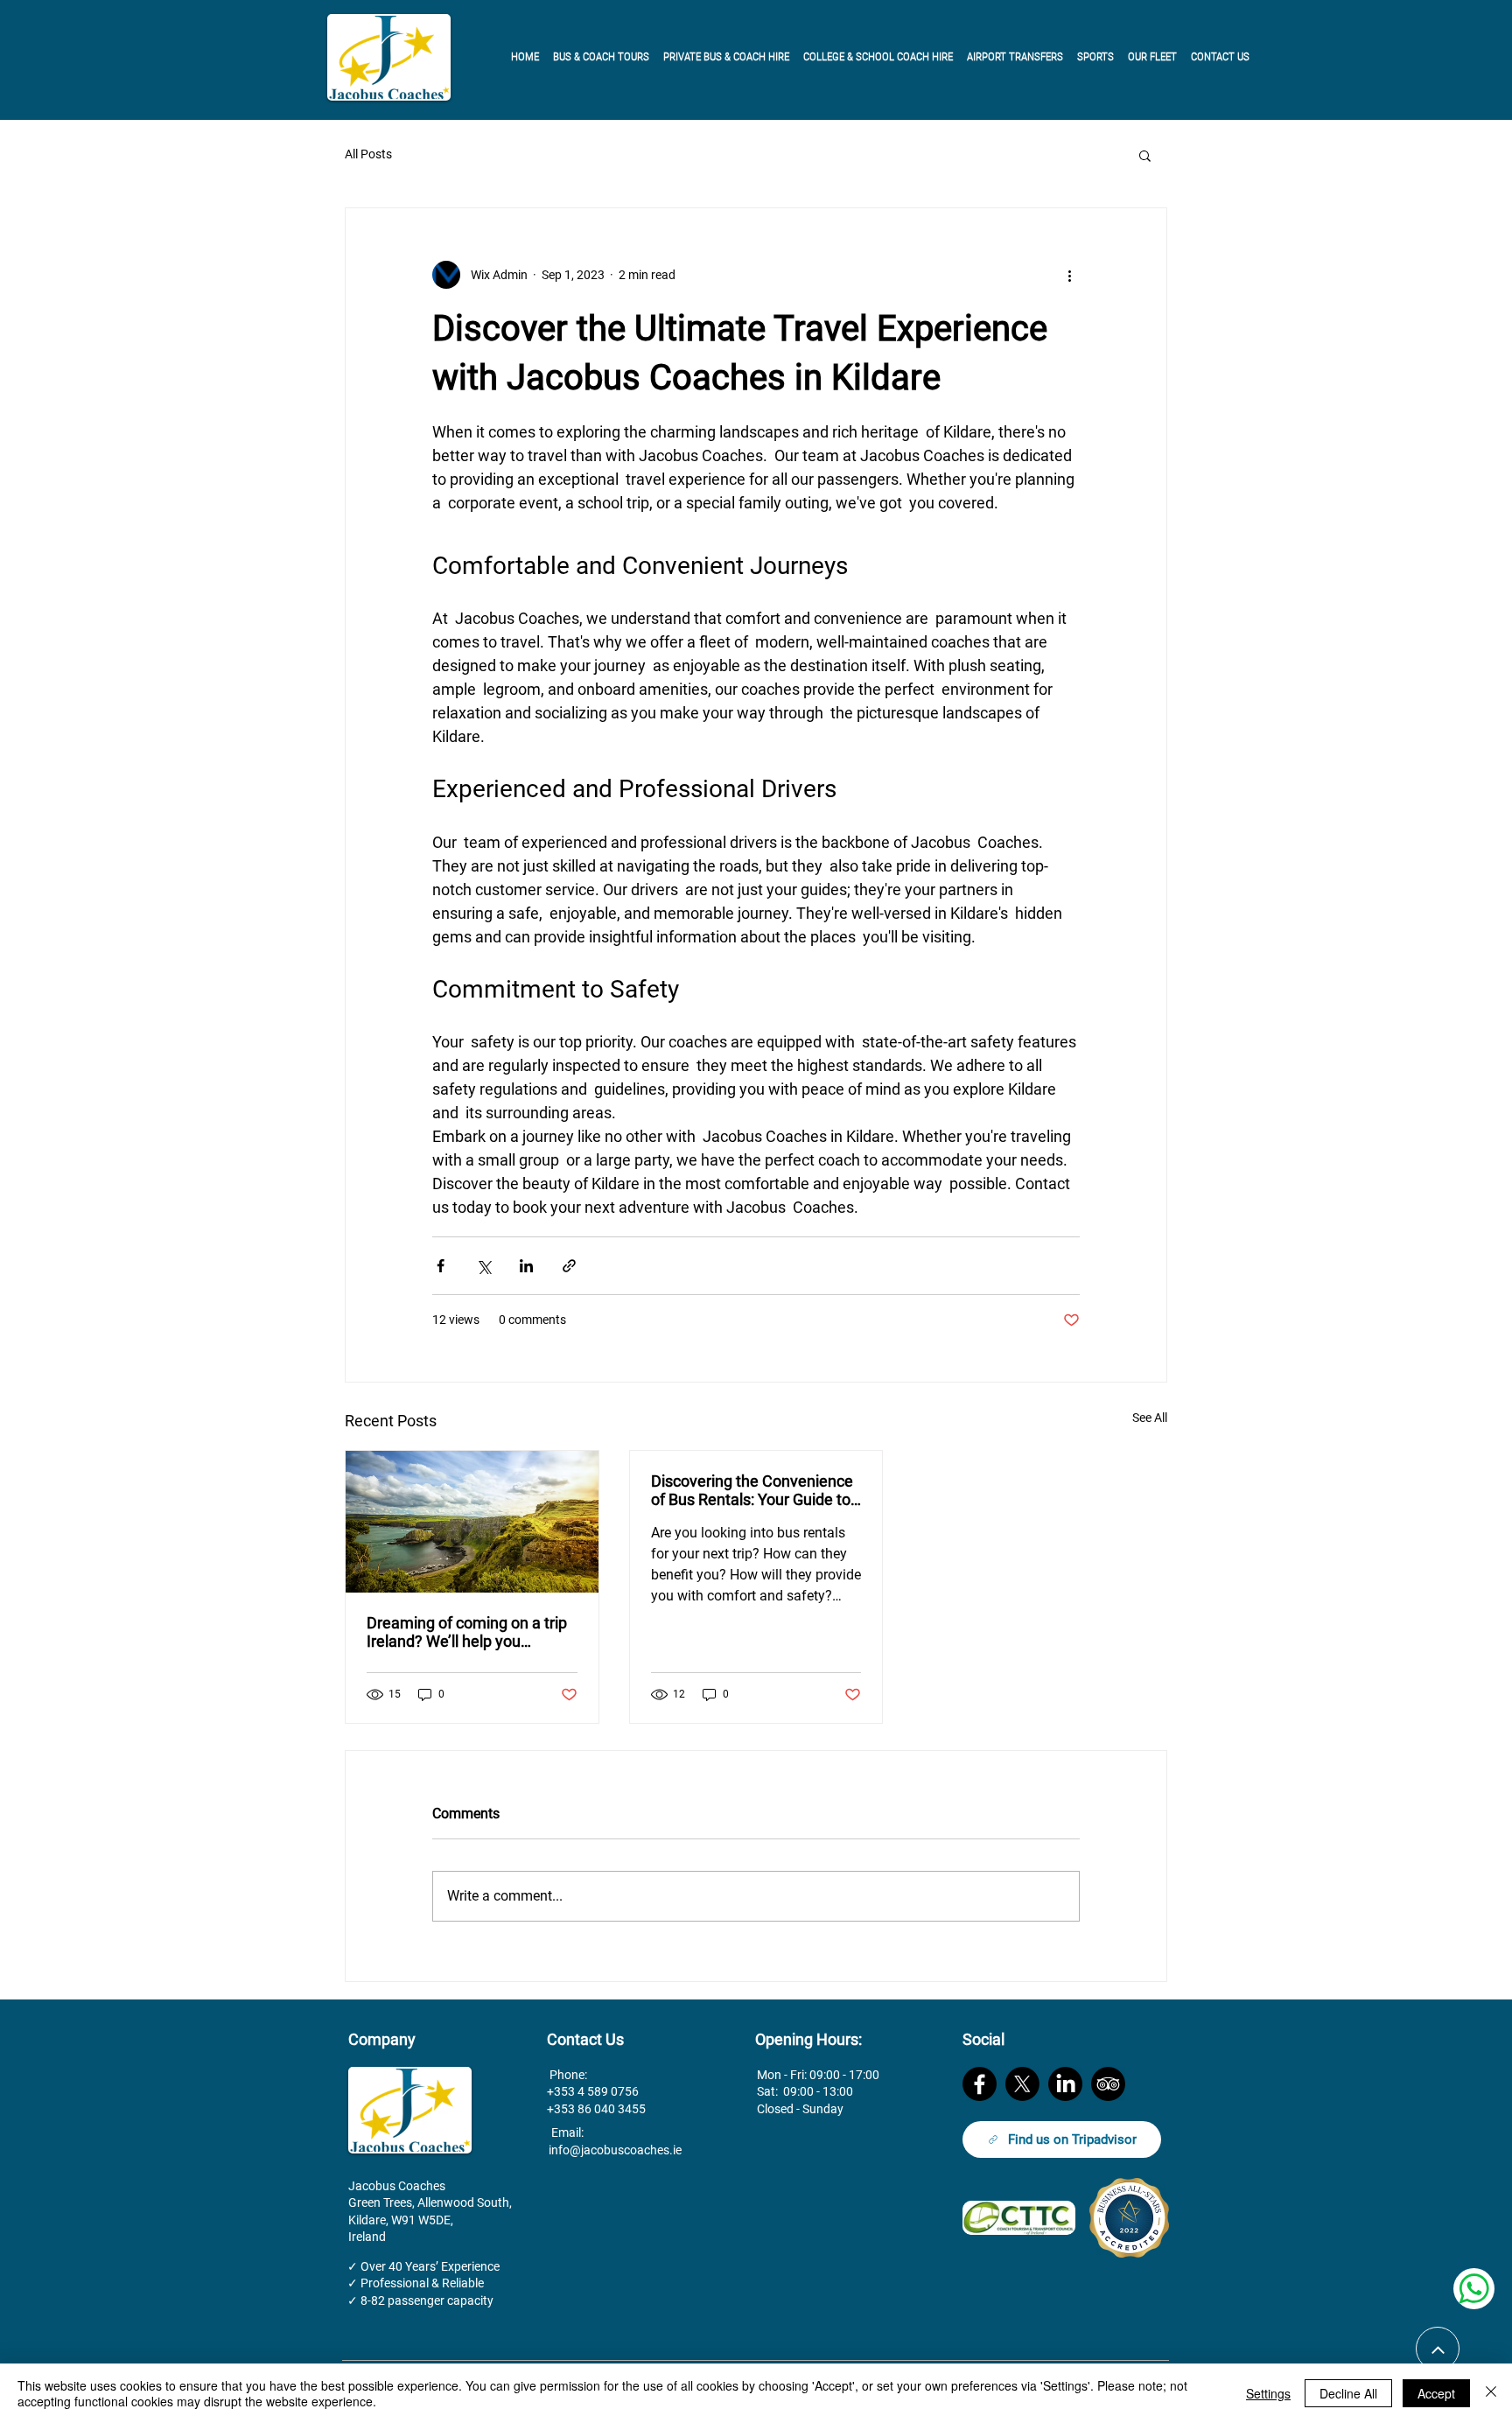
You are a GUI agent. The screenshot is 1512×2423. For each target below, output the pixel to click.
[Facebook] (980, 2084)
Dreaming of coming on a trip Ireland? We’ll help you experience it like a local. (467, 1632)
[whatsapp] (1474, 2289)
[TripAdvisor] (1108, 2084)
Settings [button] (1268, 2393)
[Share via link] (569, 1266)
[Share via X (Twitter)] (483, 1266)
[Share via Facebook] (441, 1266)
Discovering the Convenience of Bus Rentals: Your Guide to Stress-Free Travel (752, 1490)
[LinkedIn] (1065, 2084)
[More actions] (1069, 275)
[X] (1022, 2084)
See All (1150, 1418)
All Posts (368, 154)
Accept (1436, 2393)
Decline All (1348, 2393)
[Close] (1491, 2393)
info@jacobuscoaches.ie (615, 2150)
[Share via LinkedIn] (526, 1266)
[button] (1145, 155)
